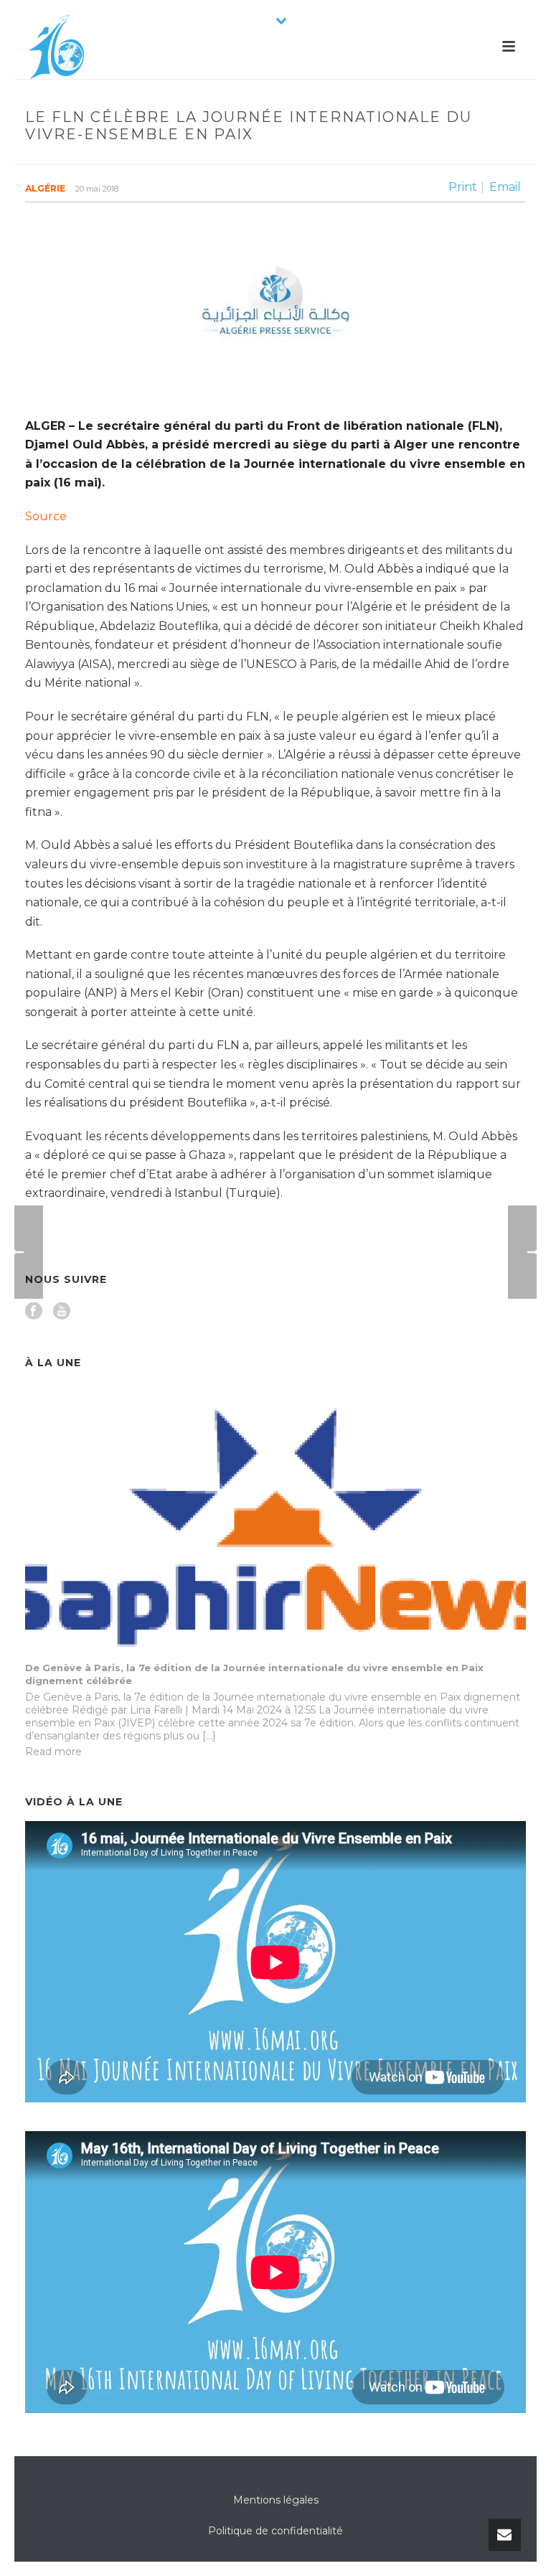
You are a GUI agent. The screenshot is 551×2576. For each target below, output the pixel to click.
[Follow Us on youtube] (62, 1312)
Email (505, 187)
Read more (53, 1752)
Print (463, 187)
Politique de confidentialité (275, 2531)
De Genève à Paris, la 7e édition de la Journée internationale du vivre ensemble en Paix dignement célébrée (254, 1674)
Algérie (45, 188)
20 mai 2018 (97, 189)
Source (46, 516)
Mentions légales (276, 2500)
